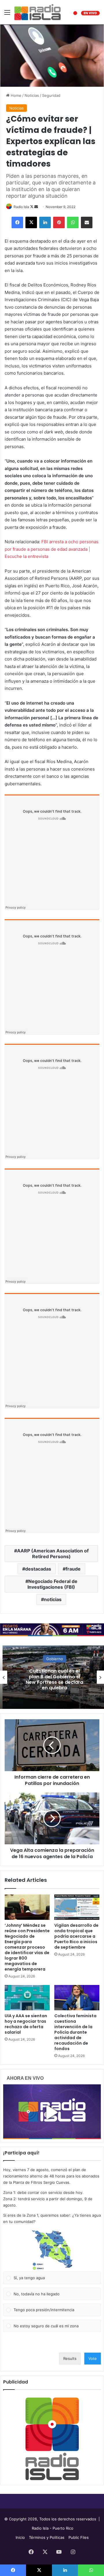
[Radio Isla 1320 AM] (38, 12)
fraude (73, 1569)
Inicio (20, 2537)
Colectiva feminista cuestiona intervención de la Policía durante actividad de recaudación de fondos (75, 2032)
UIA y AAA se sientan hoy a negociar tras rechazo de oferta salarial (26, 2024)
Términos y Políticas (47, 2537)
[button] (52, 2250)
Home (15, 95)
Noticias (32, 95)
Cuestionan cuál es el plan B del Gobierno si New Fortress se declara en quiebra (52, 1680)
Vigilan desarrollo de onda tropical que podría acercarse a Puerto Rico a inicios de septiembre (76, 1936)
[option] (52, 1677)
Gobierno (52, 1659)
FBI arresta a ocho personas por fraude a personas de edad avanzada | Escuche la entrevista (52, 549)
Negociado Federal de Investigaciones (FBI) (52, 1584)
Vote (93, 2358)
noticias (53, 1599)
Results (70, 2358)
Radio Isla (21, 207)
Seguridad (51, 95)
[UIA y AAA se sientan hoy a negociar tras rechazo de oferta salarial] (27, 1998)
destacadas (38, 1569)
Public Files (79, 2537)
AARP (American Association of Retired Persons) (53, 1554)
